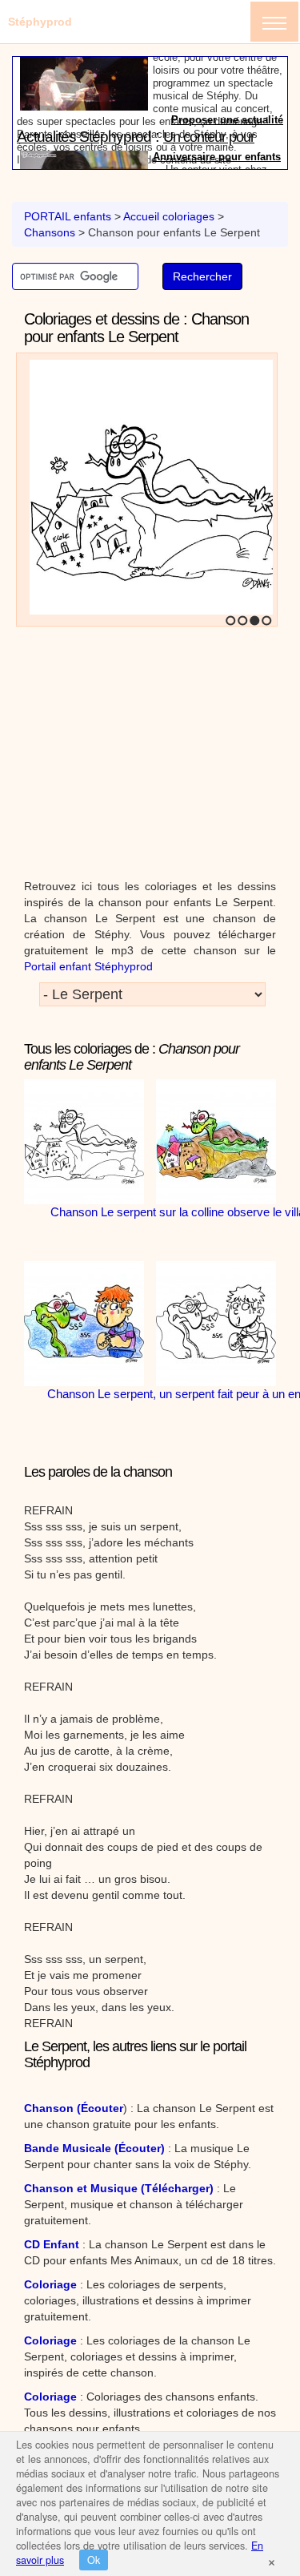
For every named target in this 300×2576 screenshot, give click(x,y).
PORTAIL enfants (68, 216)
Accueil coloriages (169, 216)
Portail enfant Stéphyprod (88, 966)
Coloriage (50, 2284)
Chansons (50, 232)
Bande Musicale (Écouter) (94, 2148)
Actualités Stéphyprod (84, 66)
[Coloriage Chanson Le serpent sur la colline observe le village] (148, 496)
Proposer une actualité (227, 161)
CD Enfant (52, 2244)
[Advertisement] (150, 746)
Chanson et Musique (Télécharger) (119, 2188)
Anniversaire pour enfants (217, 86)
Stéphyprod (40, 22)
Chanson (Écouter (74, 2108)
